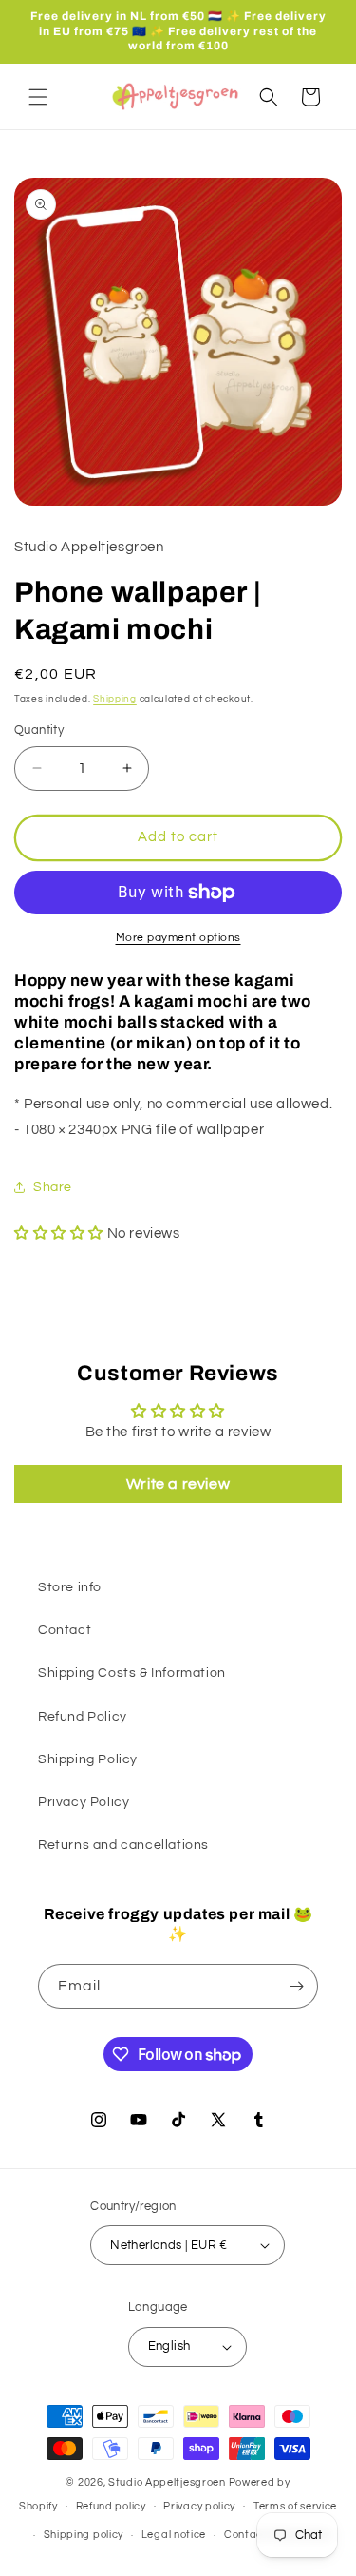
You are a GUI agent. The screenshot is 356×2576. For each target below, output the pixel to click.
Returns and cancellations (123, 1845)
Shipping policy (84, 2535)
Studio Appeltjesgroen (167, 2482)
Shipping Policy (88, 1759)
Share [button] (53, 1187)
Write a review (178, 1484)
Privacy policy (199, 2506)
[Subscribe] (296, 1986)
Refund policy (111, 2506)
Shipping (115, 699)
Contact (65, 1630)
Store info (70, 1587)
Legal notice (174, 2535)
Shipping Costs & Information (132, 1673)
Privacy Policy (84, 1802)
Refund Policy (83, 1717)
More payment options (178, 938)
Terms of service (295, 2506)
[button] (38, 97)
